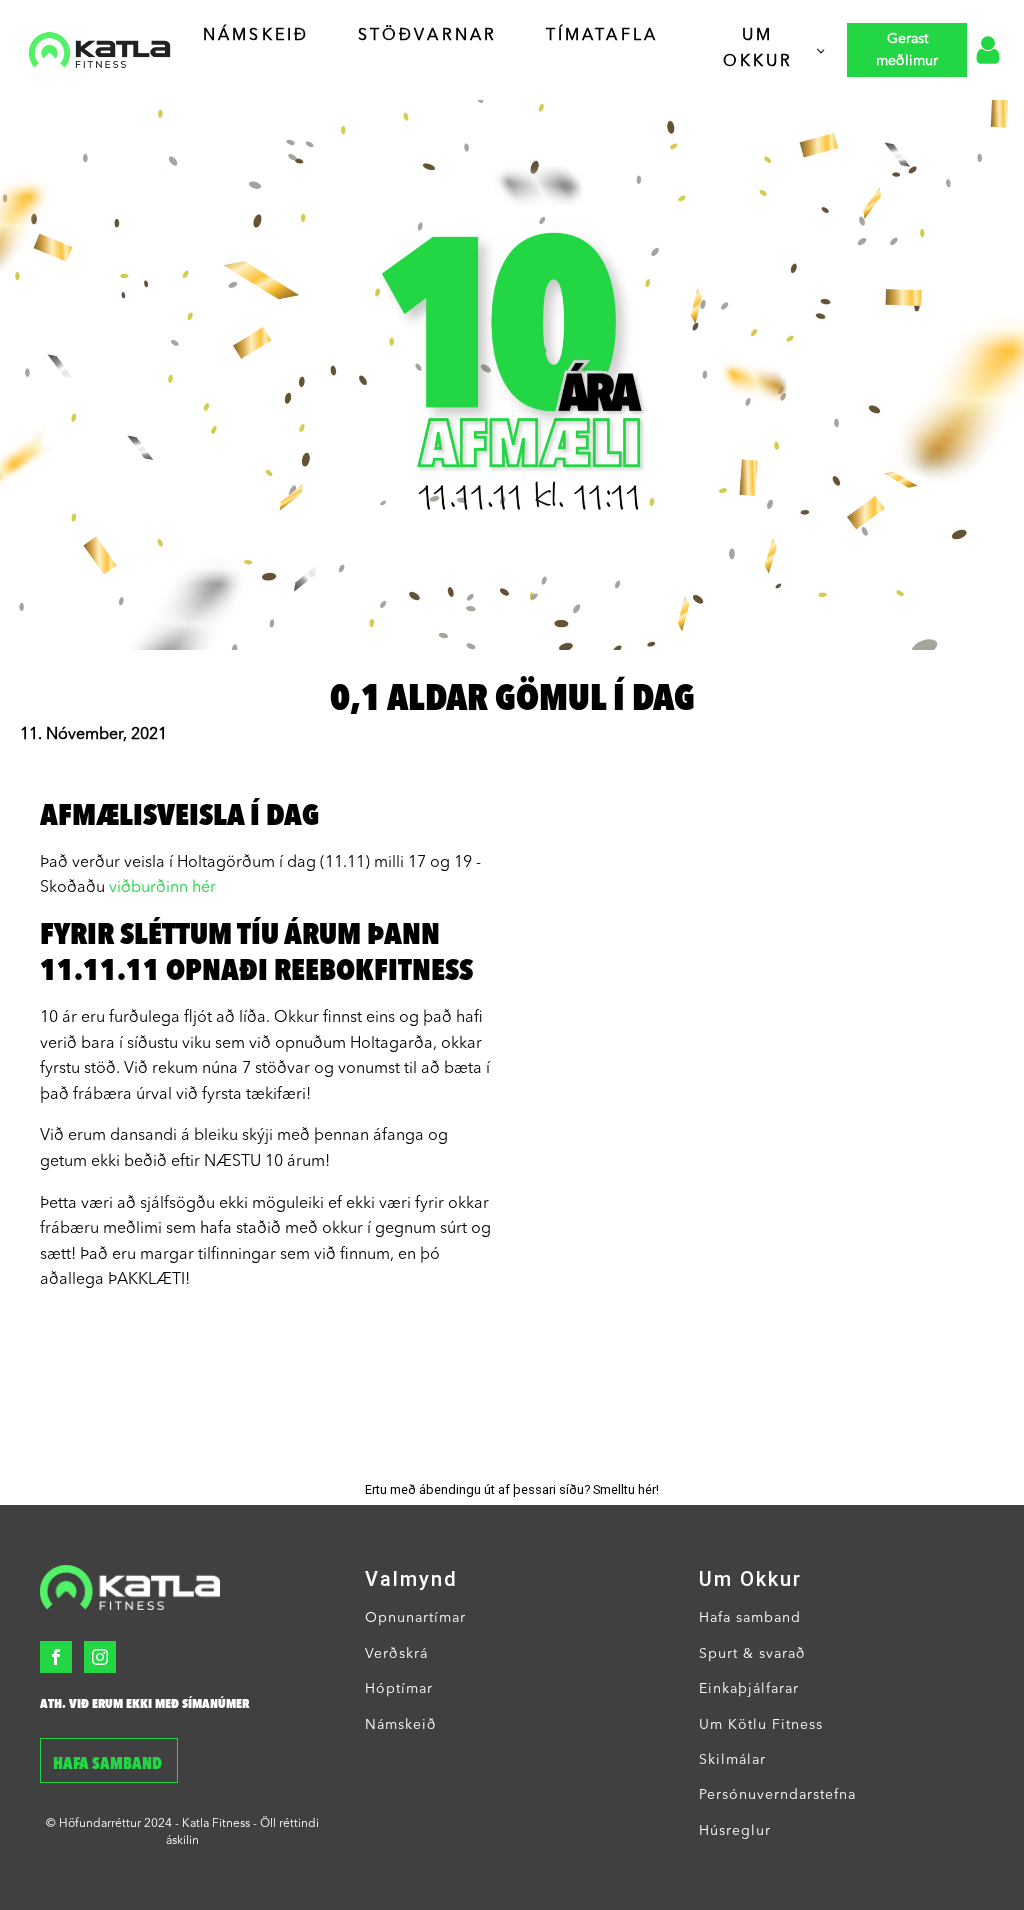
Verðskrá (396, 1654)
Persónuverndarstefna (777, 1795)
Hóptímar (399, 1689)
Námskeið (256, 36)
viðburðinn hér (162, 888)
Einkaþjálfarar (749, 1689)
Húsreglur (735, 1831)
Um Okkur (758, 49)
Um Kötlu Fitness (761, 1725)
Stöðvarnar (428, 36)
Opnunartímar (415, 1618)
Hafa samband (109, 1765)
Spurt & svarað (752, 1654)
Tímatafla (602, 36)
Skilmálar (732, 1760)
